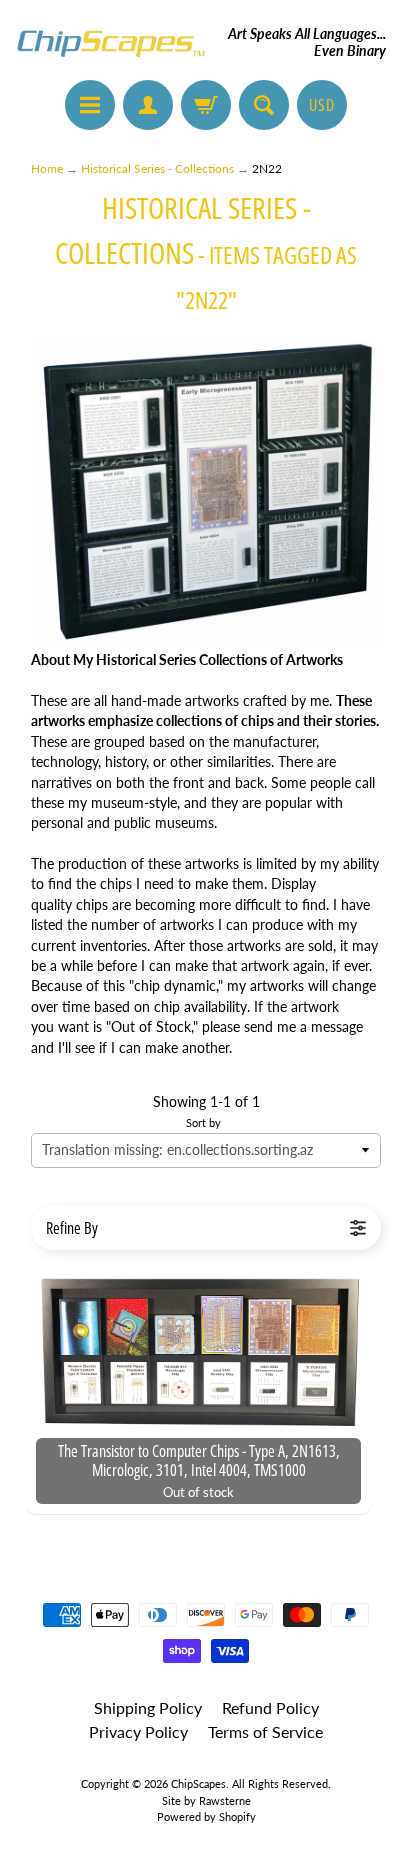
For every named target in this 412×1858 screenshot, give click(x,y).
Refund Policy (270, 1707)
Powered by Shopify (206, 1816)
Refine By (72, 1228)
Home (47, 168)
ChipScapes (198, 1783)
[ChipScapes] (111, 42)
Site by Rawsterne (206, 1800)
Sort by (203, 1122)
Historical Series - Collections (157, 168)
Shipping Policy (148, 1707)
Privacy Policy (138, 1731)
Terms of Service (265, 1731)
